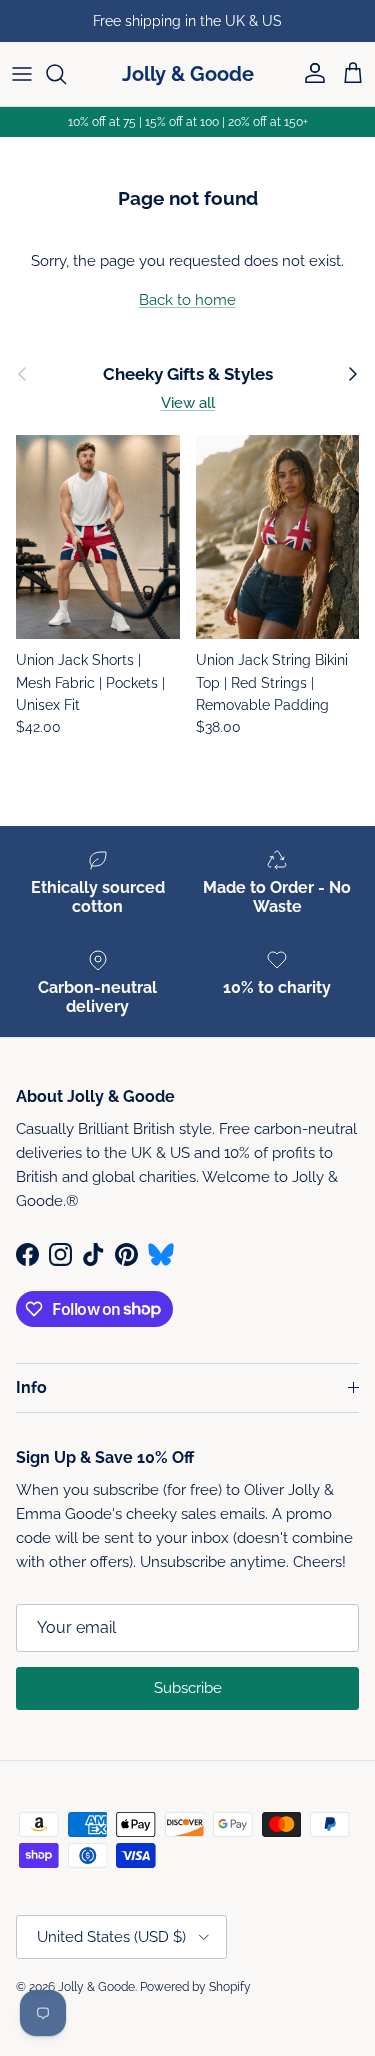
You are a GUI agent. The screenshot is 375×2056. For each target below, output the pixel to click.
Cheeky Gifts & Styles (188, 374)
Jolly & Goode (96, 1987)
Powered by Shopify (195, 1987)
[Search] (66, 74)
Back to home (187, 300)
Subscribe (188, 1688)
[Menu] (22, 74)
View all (188, 403)
